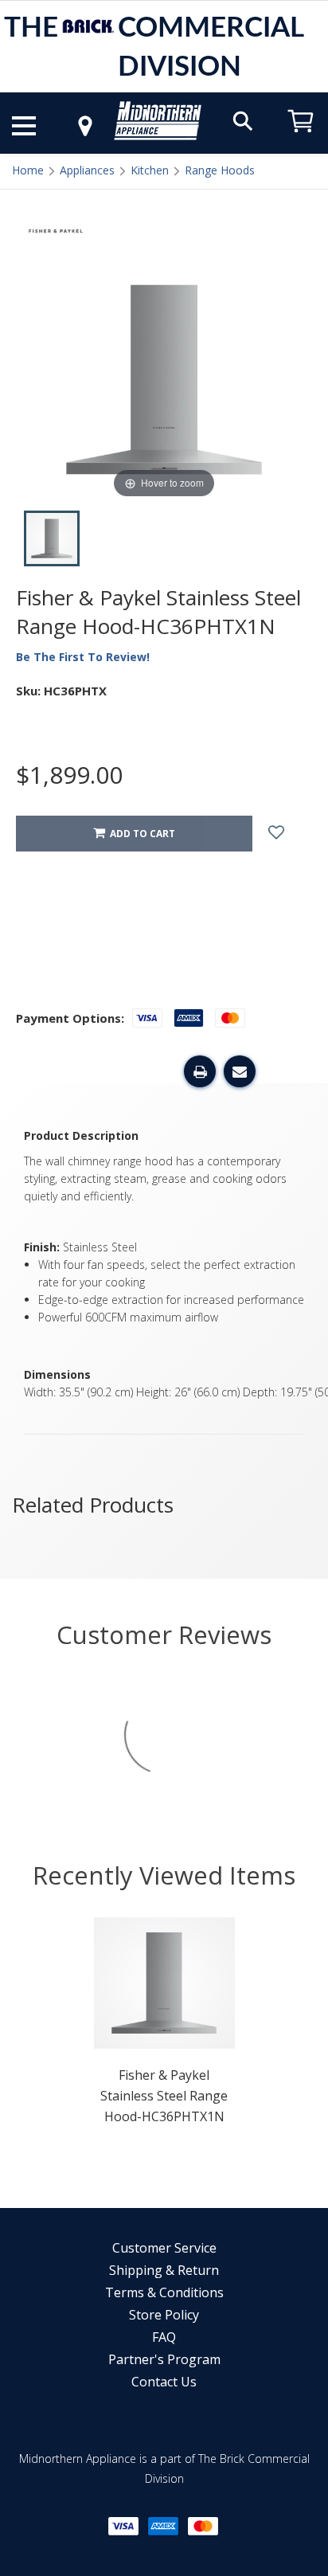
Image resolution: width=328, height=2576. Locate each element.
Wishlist (288, 834)
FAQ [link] (164, 2337)
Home (28, 170)
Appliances (87, 170)
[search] (243, 120)
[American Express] (163, 2526)
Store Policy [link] (164, 2315)
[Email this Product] (240, 1071)
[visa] (123, 2526)
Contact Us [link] (164, 2382)
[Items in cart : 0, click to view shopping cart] (301, 140)
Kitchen (150, 170)
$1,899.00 (69, 775)
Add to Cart (140, 834)
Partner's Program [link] (164, 2359)
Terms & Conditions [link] (164, 2292)
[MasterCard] (203, 2526)
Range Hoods (220, 170)
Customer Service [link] (164, 2248)
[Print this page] (200, 1071)
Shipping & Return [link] (164, 2270)
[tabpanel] (164, 2026)
